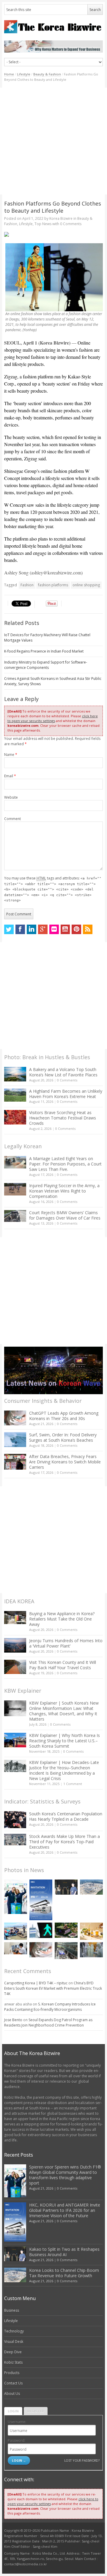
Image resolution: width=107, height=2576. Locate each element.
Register (36, 2411)
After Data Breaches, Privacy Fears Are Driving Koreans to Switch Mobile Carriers (65, 1462)
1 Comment (73, 1784)
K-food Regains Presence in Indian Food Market (44, 651)
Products (12, 2373)
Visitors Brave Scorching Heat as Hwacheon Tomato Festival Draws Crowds (63, 1118)
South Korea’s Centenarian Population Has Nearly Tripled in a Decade (66, 1816)
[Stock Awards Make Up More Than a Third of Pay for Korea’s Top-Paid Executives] (15, 1840)
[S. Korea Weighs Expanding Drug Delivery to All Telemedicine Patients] (16, 1948)
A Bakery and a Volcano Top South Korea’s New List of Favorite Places (63, 1072)
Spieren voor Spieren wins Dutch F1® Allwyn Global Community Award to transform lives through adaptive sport (65, 2175)
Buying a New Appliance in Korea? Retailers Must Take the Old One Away (62, 1619)
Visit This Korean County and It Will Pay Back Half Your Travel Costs (63, 1665)
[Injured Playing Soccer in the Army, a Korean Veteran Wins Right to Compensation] (15, 1189)
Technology (14, 2331)
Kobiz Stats (13, 2362)
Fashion (27, 585)
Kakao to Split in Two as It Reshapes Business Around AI (64, 2252)
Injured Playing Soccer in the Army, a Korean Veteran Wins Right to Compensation (64, 1191)
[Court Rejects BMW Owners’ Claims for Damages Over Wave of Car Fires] (15, 1216)
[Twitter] (9, 929)
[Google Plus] (43, 929)
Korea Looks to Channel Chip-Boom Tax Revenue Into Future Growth (64, 2273)
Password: (16, 2440)
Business (12, 2310)
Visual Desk (14, 2342)
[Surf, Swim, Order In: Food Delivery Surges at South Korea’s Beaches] (15, 1440)
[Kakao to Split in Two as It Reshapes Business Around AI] (66, 1887)
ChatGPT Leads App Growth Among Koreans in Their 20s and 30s (64, 1416)
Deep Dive (13, 2352)
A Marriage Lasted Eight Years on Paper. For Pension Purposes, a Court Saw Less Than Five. (65, 1164)
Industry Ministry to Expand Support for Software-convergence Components (46, 665)
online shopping (86, 585)
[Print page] (54, 234)
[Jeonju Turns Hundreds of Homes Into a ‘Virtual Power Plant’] (15, 1645)
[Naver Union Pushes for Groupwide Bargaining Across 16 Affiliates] (66, 1951)
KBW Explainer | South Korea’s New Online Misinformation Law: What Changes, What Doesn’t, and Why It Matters (64, 1711)
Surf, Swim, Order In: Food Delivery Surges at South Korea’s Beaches (63, 1437)
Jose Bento (13, 2020)
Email (10, 776)
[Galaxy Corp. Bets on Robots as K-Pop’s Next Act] (66, 1930)
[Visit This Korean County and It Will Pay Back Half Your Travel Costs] (15, 1667)
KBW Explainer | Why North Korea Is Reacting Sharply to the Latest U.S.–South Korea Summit (64, 1741)
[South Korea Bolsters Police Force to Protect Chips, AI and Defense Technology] (91, 1950)
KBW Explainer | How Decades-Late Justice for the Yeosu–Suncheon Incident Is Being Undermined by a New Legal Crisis (64, 1770)
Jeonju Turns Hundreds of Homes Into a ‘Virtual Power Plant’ (66, 1643)
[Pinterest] (76, 929)
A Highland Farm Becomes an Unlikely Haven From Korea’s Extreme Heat (66, 1094)
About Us (12, 2393)
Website (11, 797)
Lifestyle (24, 74)
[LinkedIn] (32, 929)
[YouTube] (65, 929)
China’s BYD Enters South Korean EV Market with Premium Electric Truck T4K (53, 1988)
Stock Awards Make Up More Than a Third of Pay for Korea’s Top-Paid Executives (64, 1842)
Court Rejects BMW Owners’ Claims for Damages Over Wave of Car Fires (65, 1215)
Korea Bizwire (61, 218)
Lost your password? (82, 2460)
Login (13, 2411)
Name (11, 755)
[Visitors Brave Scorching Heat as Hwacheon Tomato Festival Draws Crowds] (15, 1117)
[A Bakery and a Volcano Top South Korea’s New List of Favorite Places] (15, 1074)
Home (9, 74)
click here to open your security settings (53, 718)
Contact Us (13, 2383)
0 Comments (67, 1080)
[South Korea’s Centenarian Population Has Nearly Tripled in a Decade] (15, 1820)
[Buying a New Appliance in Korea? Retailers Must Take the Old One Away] (15, 1618)
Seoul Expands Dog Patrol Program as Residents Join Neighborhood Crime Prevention (48, 2023)
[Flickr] (54, 929)
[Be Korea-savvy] (54, 27)
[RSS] (88, 929)
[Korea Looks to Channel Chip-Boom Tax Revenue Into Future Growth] (91, 1887)
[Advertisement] (53, 141)
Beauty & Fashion (47, 74)
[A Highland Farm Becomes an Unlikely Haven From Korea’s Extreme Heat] (15, 1095)
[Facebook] (20, 929)
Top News (43, 224)
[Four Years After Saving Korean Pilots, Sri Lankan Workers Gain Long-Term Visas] (16, 1931)
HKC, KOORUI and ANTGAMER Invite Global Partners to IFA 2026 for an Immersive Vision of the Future (65, 2210)
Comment (12, 819)
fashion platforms (53, 585)
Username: (17, 2422)
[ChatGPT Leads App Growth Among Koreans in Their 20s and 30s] (15, 1418)
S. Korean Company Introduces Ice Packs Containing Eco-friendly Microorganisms (50, 2007)
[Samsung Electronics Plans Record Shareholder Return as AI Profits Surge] (41, 1930)
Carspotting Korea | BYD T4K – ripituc (36, 1983)
